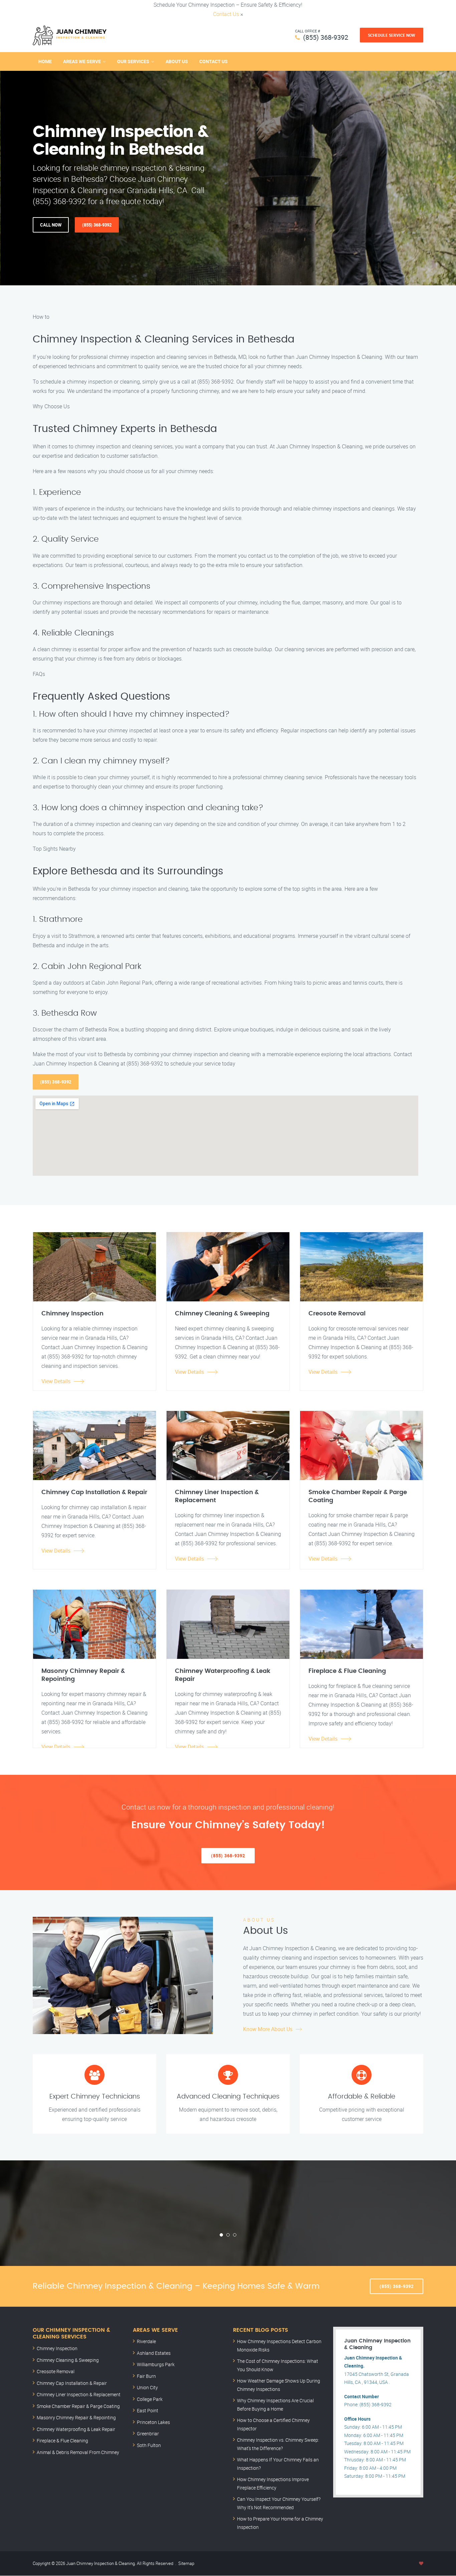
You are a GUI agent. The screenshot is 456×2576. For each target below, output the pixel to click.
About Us (177, 61)
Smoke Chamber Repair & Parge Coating (78, 2406)
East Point (148, 2410)
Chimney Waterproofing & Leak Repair (76, 2429)
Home (45, 61)
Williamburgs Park (156, 2364)
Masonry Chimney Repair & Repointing (76, 2417)
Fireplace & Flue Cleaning (62, 2441)
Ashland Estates (154, 2353)
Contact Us (226, 14)
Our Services (133, 61)
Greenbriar (148, 2434)
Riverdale (146, 2341)
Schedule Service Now (392, 35)
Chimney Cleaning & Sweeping (68, 2360)
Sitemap (186, 2563)
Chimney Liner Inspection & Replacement (79, 2394)
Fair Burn (146, 2376)
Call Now (51, 225)
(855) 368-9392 (326, 37)
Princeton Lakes (153, 2422)
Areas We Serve (82, 61)
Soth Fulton (149, 2445)
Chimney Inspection (57, 2348)
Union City (147, 2387)
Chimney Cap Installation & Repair (72, 2383)
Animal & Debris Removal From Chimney (78, 2452)
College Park (150, 2399)
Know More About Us (268, 2029)
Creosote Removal (56, 2371)
